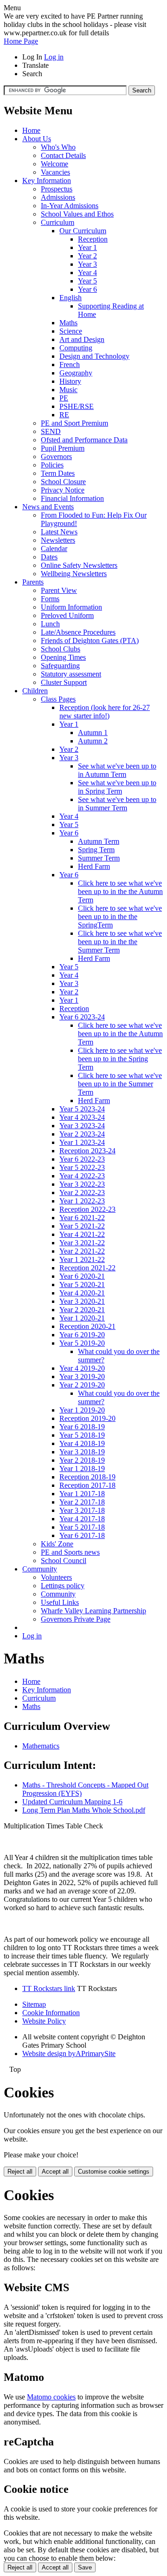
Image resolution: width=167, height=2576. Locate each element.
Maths (68, 323)
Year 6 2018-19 (82, 1427)
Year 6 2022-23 (82, 1159)
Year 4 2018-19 (82, 1443)
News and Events (48, 507)
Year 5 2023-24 (82, 1109)
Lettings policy (63, 1586)
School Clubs (61, 649)
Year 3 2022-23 (82, 1184)
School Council (64, 1561)
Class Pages (58, 699)
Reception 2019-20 (87, 1418)
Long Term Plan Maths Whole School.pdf (84, 1810)
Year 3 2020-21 (82, 1301)
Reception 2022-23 (87, 1209)
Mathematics (41, 1746)
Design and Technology (94, 356)
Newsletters (58, 540)
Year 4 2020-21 (82, 1293)
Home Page (21, 41)
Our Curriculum (83, 231)
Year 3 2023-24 (82, 1126)
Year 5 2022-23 (82, 1167)
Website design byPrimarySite (69, 2054)
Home (31, 130)
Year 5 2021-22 (82, 1226)
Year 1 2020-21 (82, 1318)
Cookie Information (51, 2013)
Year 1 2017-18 (82, 1494)
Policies (52, 465)
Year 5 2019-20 (82, 1343)
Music (68, 390)
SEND (51, 431)
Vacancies (55, 172)
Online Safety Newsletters (79, 565)
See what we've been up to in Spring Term (117, 787)
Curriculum (58, 222)
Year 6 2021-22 (82, 1218)
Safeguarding (60, 666)
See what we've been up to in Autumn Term (117, 770)
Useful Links (60, 1602)
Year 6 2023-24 (82, 1017)
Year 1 (87, 247)
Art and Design (82, 339)
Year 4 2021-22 (82, 1234)
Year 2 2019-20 (82, 1385)
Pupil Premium (63, 448)
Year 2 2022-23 (82, 1193)
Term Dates (58, 473)
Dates (49, 557)
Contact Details (63, 155)
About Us (37, 139)
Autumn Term (99, 841)
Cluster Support (64, 682)
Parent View (59, 590)
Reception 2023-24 (87, 1151)
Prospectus (57, 189)
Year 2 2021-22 (82, 1251)
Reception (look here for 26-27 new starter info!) (105, 712)
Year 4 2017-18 (82, 1519)
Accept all (55, 2172)
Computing (76, 348)
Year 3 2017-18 (82, 1510)
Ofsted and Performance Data (84, 440)
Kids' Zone (57, 1544)
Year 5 (87, 281)
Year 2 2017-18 (82, 1502)
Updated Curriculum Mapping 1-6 (72, 1802)
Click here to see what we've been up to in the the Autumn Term (120, 891)
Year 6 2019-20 (82, 1335)
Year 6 (87, 289)
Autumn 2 (93, 741)
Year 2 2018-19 (82, 1460)
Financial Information (72, 498)
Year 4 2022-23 (82, 1176)
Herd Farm (94, 866)
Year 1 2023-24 (82, 1142)
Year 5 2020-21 (82, 1285)
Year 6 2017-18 (82, 1535)
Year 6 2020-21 (82, 1276)
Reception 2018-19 (87, 1477)
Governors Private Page (76, 1619)
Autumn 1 (93, 733)
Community (40, 1569)
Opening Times (63, 657)
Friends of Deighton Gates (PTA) (90, 641)
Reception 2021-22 (87, 1268)
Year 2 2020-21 (82, 1310)
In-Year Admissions (70, 206)
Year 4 (87, 273)
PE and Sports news (70, 1552)
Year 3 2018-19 (82, 1452)
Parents (33, 582)
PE (64, 398)
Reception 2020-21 (87, 1326)
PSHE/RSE (77, 406)
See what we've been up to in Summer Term (117, 804)
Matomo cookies (51, 2397)
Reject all (20, 2172)
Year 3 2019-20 (82, 1377)
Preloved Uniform (67, 615)
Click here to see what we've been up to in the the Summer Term (120, 942)
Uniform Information (71, 607)
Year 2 (87, 256)
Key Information (47, 181)
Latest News (59, 532)
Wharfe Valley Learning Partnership (93, 1611)
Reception (93, 239)
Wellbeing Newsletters (74, 574)
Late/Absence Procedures (78, 632)
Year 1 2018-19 (82, 1469)
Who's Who (58, 147)
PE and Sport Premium (74, 423)
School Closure (63, 482)
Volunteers (56, 1577)
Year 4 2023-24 (82, 1117)
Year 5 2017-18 (82, 1527)
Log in (54, 57)
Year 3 (87, 264)
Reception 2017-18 (87, 1485)
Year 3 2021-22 (82, 1243)
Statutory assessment (71, 674)
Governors (56, 457)
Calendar (54, 549)
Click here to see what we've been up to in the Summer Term (120, 1084)
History (70, 381)
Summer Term (99, 858)
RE (64, 415)
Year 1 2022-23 (82, 1201)
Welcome (55, 164)
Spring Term (96, 850)
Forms (50, 599)
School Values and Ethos (77, 214)
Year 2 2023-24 (82, 1134)
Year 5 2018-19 (82, 1435)
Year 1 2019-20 (82, 1410)
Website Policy (44, 2021)
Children (35, 691)
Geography (76, 373)
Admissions (58, 197)
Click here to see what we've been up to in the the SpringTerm (120, 917)
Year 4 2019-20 (82, 1368)
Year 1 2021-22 (82, 1259)
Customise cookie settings (114, 2172)
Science (71, 331)
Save (85, 2567)
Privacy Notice (63, 490)
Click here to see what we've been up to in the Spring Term (120, 1059)
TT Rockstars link (49, 1988)
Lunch (50, 624)
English (71, 298)
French (70, 365)
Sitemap (34, 2004)
